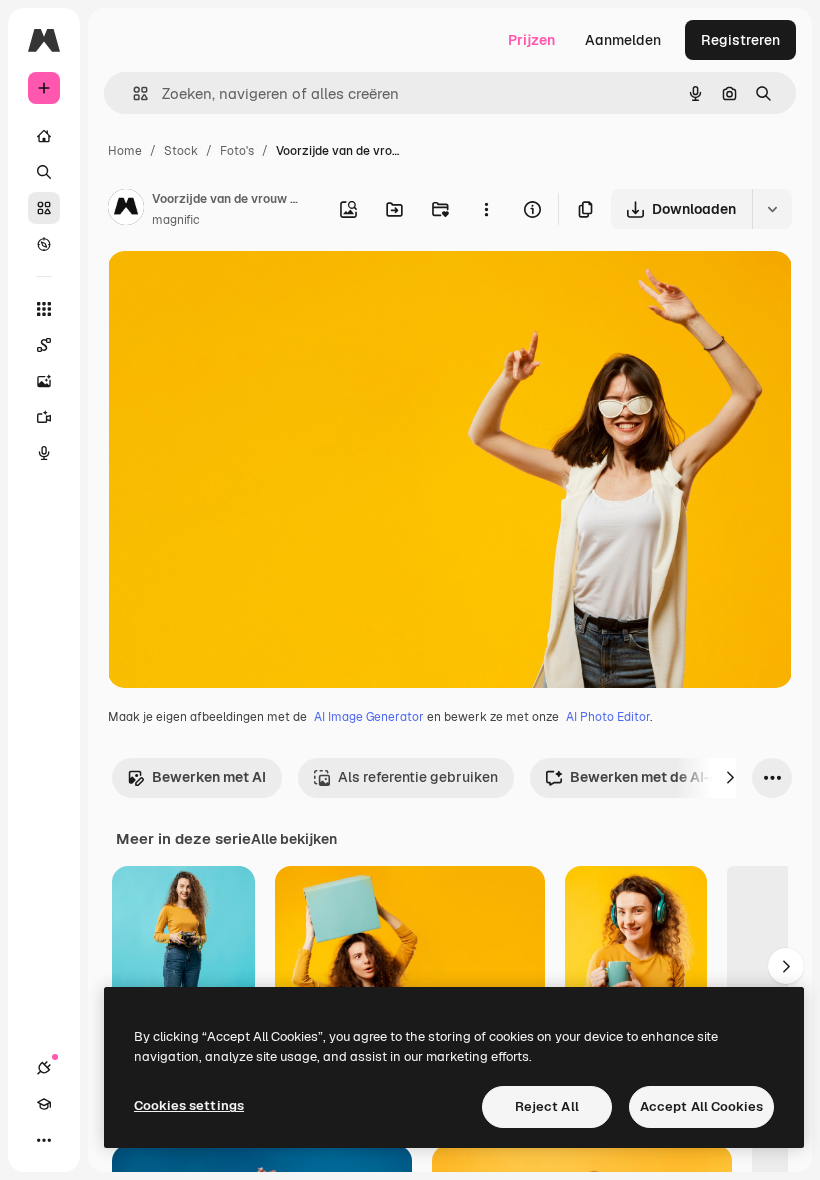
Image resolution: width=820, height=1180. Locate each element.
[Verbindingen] (44, 1068)
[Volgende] (730, 778)
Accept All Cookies (701, 1106)
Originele (239, 289)
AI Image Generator (369, 717)
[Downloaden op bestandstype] (772, 209)
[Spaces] (44, 345)
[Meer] (44, 1140)
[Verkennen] (44, 244)
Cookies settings (189, 1105)
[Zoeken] (44, 172)
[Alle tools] (44, 309)
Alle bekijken (294, 839)
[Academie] (44, 1104)
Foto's (237, 151)
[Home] (44, 136)
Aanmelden (623, 40)
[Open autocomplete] (132, 93)
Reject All (547, 1106)
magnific (176, 220)
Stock (181, 151)
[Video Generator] (44, 417)
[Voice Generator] (44, 453)
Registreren (740, 40)
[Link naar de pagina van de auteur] (126, 210)
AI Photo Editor (608, 717)
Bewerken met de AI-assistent (672, 777)
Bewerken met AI (209, 777)
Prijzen (531, 40)
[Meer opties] (486, 209)
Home (125, 151)
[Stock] (44, 208)
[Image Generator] (44, 381)
